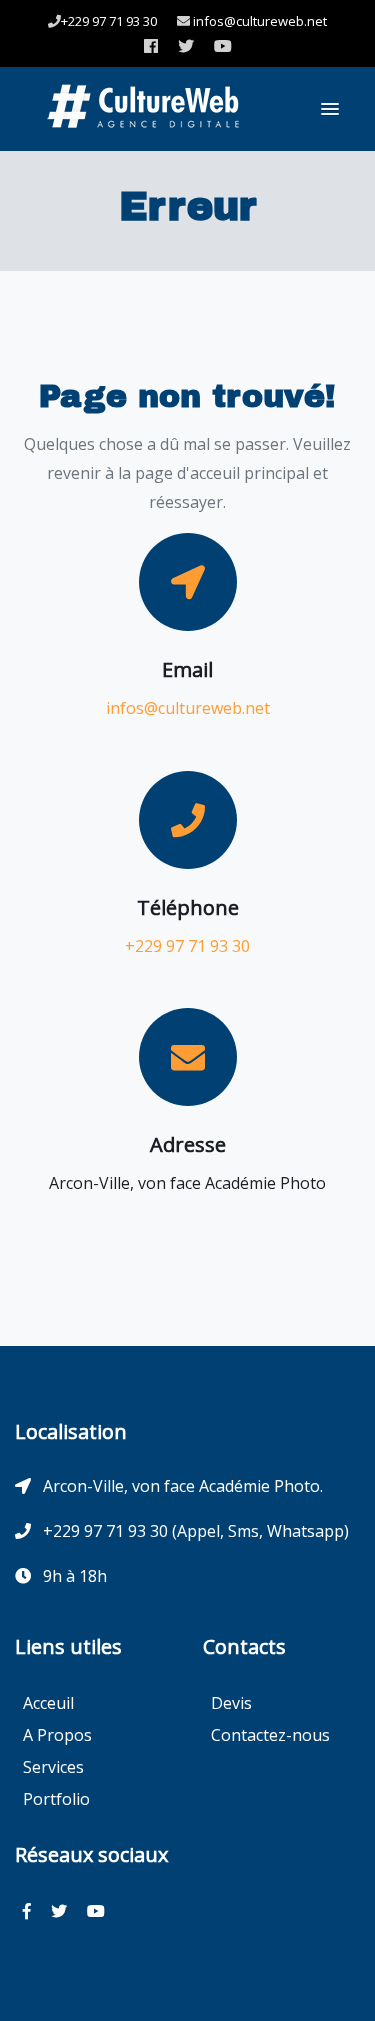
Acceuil (48, 1703)
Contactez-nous (270, 1735)
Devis (231, 1703)
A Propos (57, 1735)
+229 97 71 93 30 (109, 21)
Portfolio (56, 1799)
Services (53, 1767)
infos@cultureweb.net (258, 21)
